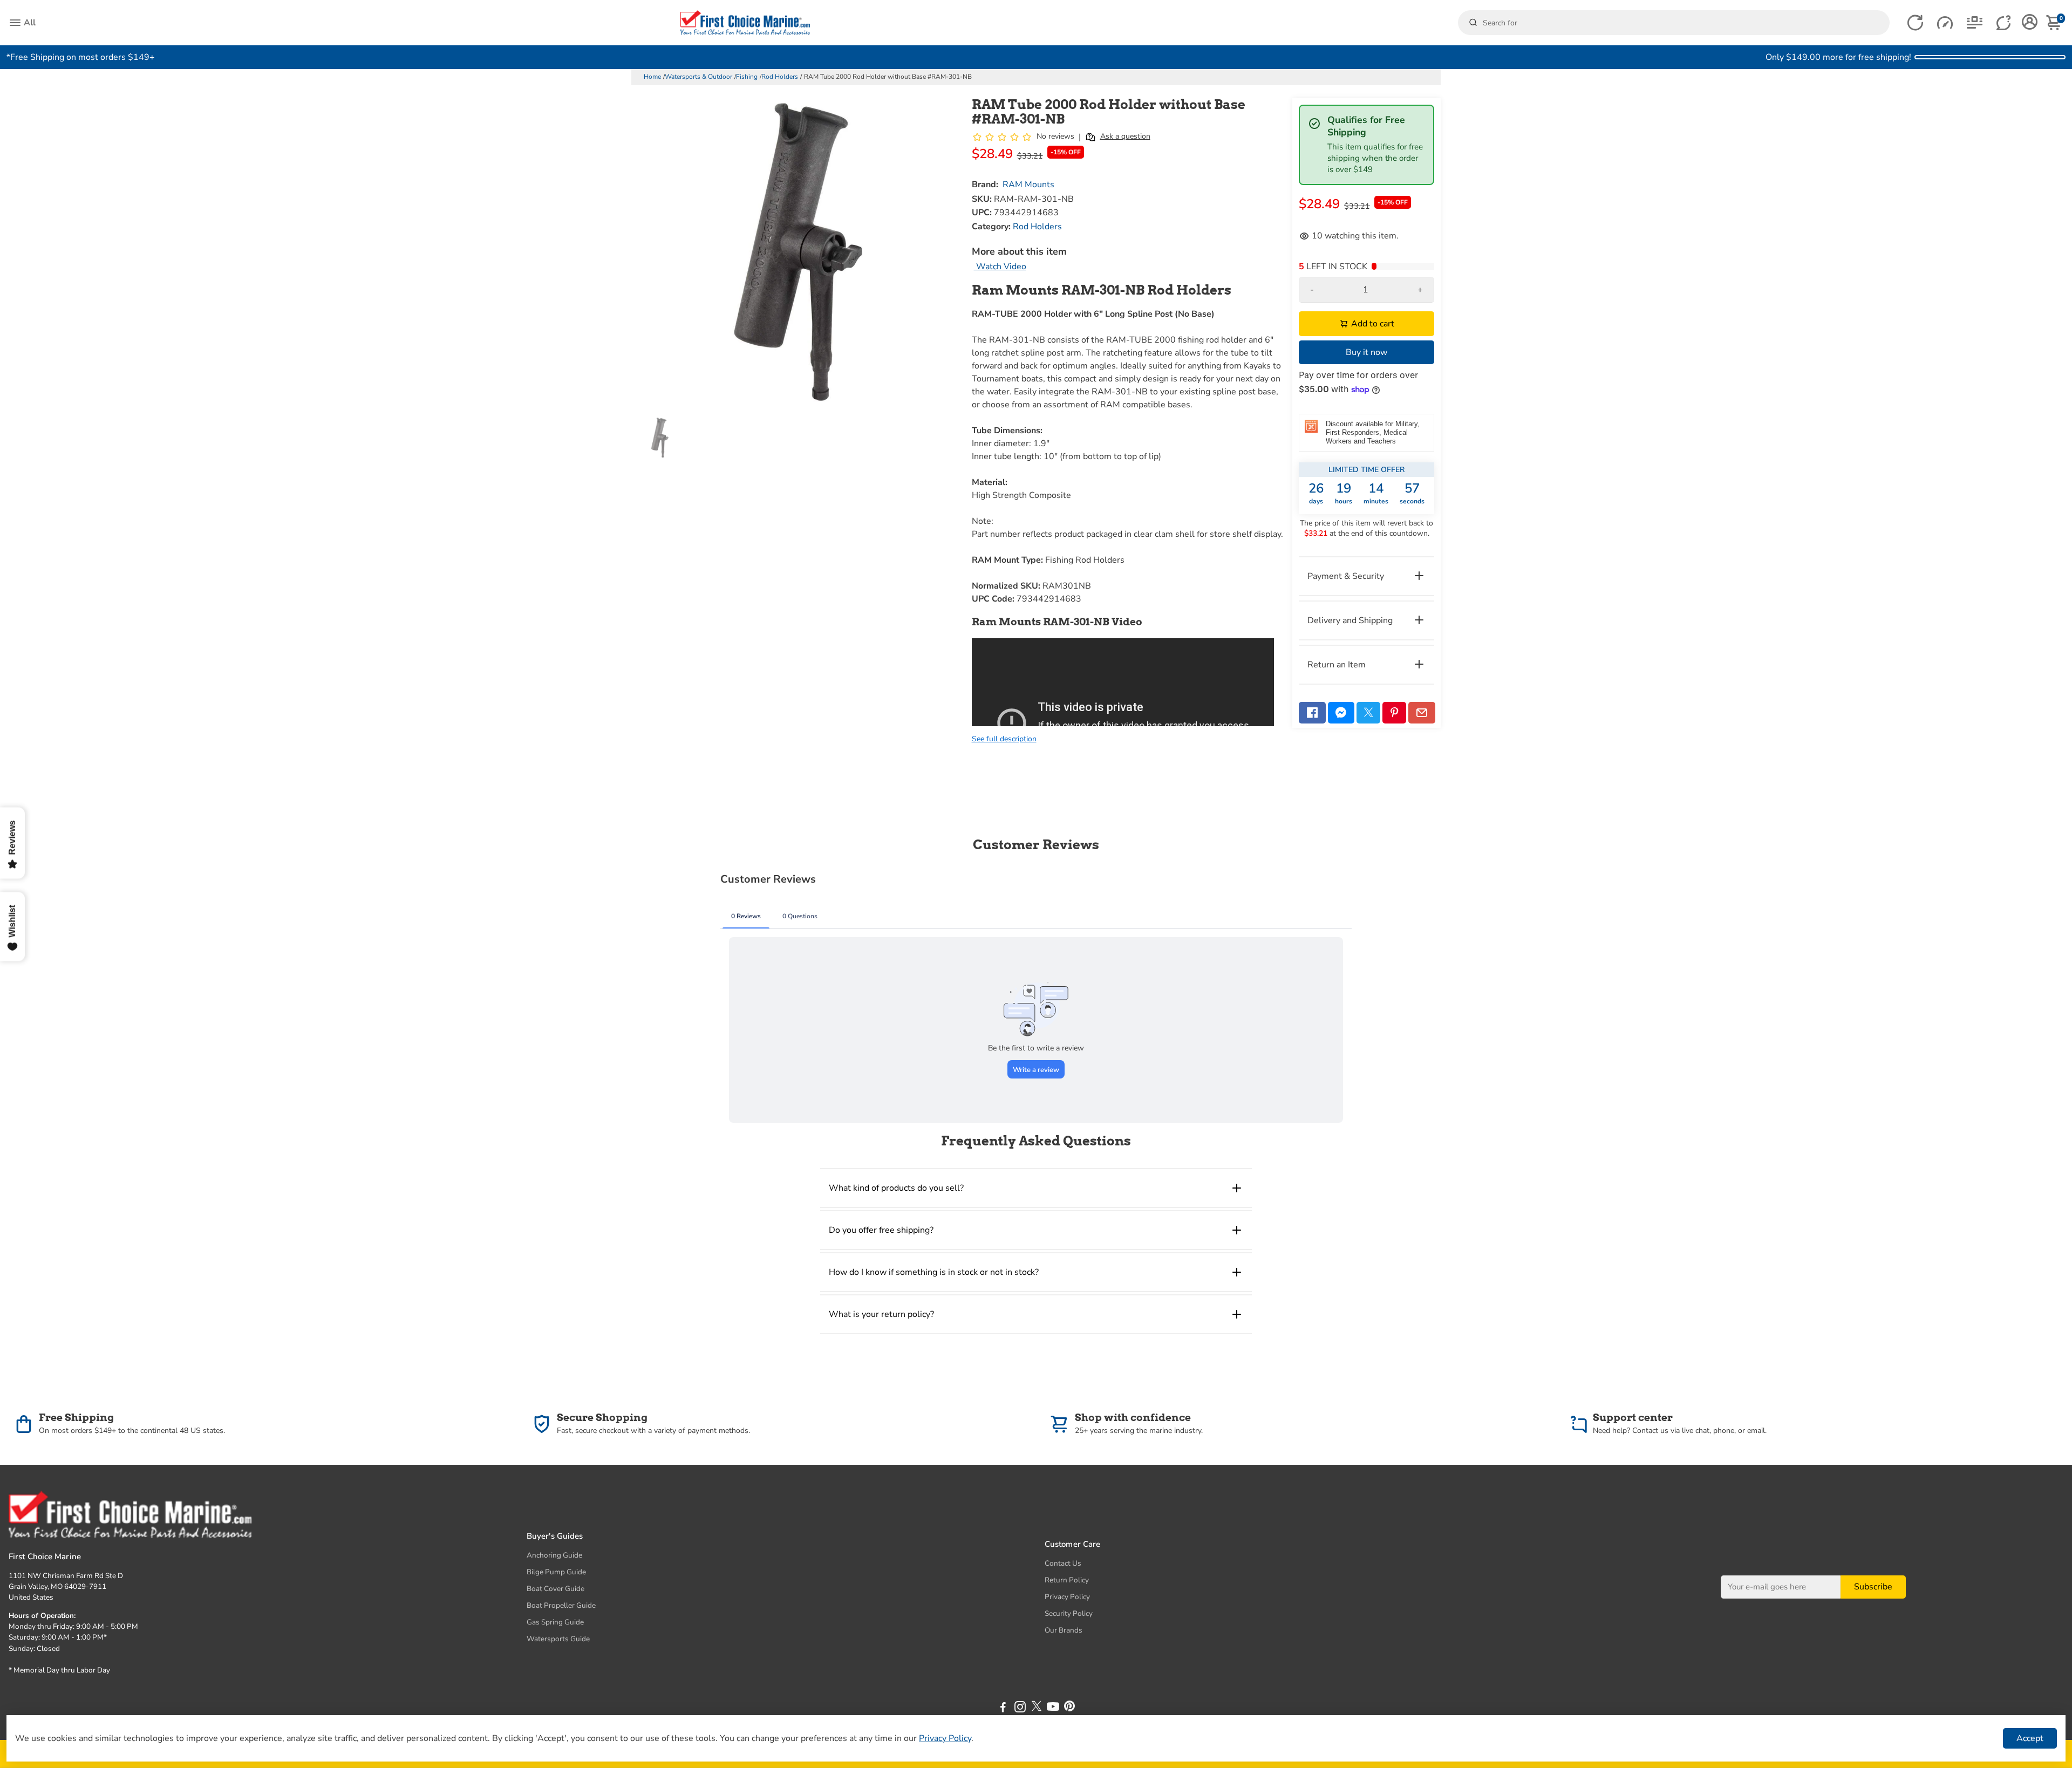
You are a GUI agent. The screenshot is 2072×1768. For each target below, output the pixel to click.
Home (652, 77)
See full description (1004, 739)
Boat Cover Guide (556, 1589)
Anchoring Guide (554, 1555)
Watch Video (1000, 267)
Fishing (747, 77)
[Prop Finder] (1915, 23)
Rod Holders (780, 77)
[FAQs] (2004, 23)
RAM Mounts (1028, 185)
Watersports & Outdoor (698, 77)
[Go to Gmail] (1422, 713)
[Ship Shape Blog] (1975, 23)
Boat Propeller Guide (561, 1605)
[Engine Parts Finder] (1945, 23)
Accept (2030, 1738)
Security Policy (1069, 1613)
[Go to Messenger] (1341, 713)
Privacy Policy (1067, 1597)
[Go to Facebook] (1312, 713)
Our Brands (1064, 1630)
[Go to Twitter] (1368, 713)
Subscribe (1873, 1587)
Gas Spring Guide (555, 1622)
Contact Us (1063, 1563)
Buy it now (1366, 352)
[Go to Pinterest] (1394, 713)
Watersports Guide (558, 1639)
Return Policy (1067, 1580)
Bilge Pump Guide (556, 1572)
